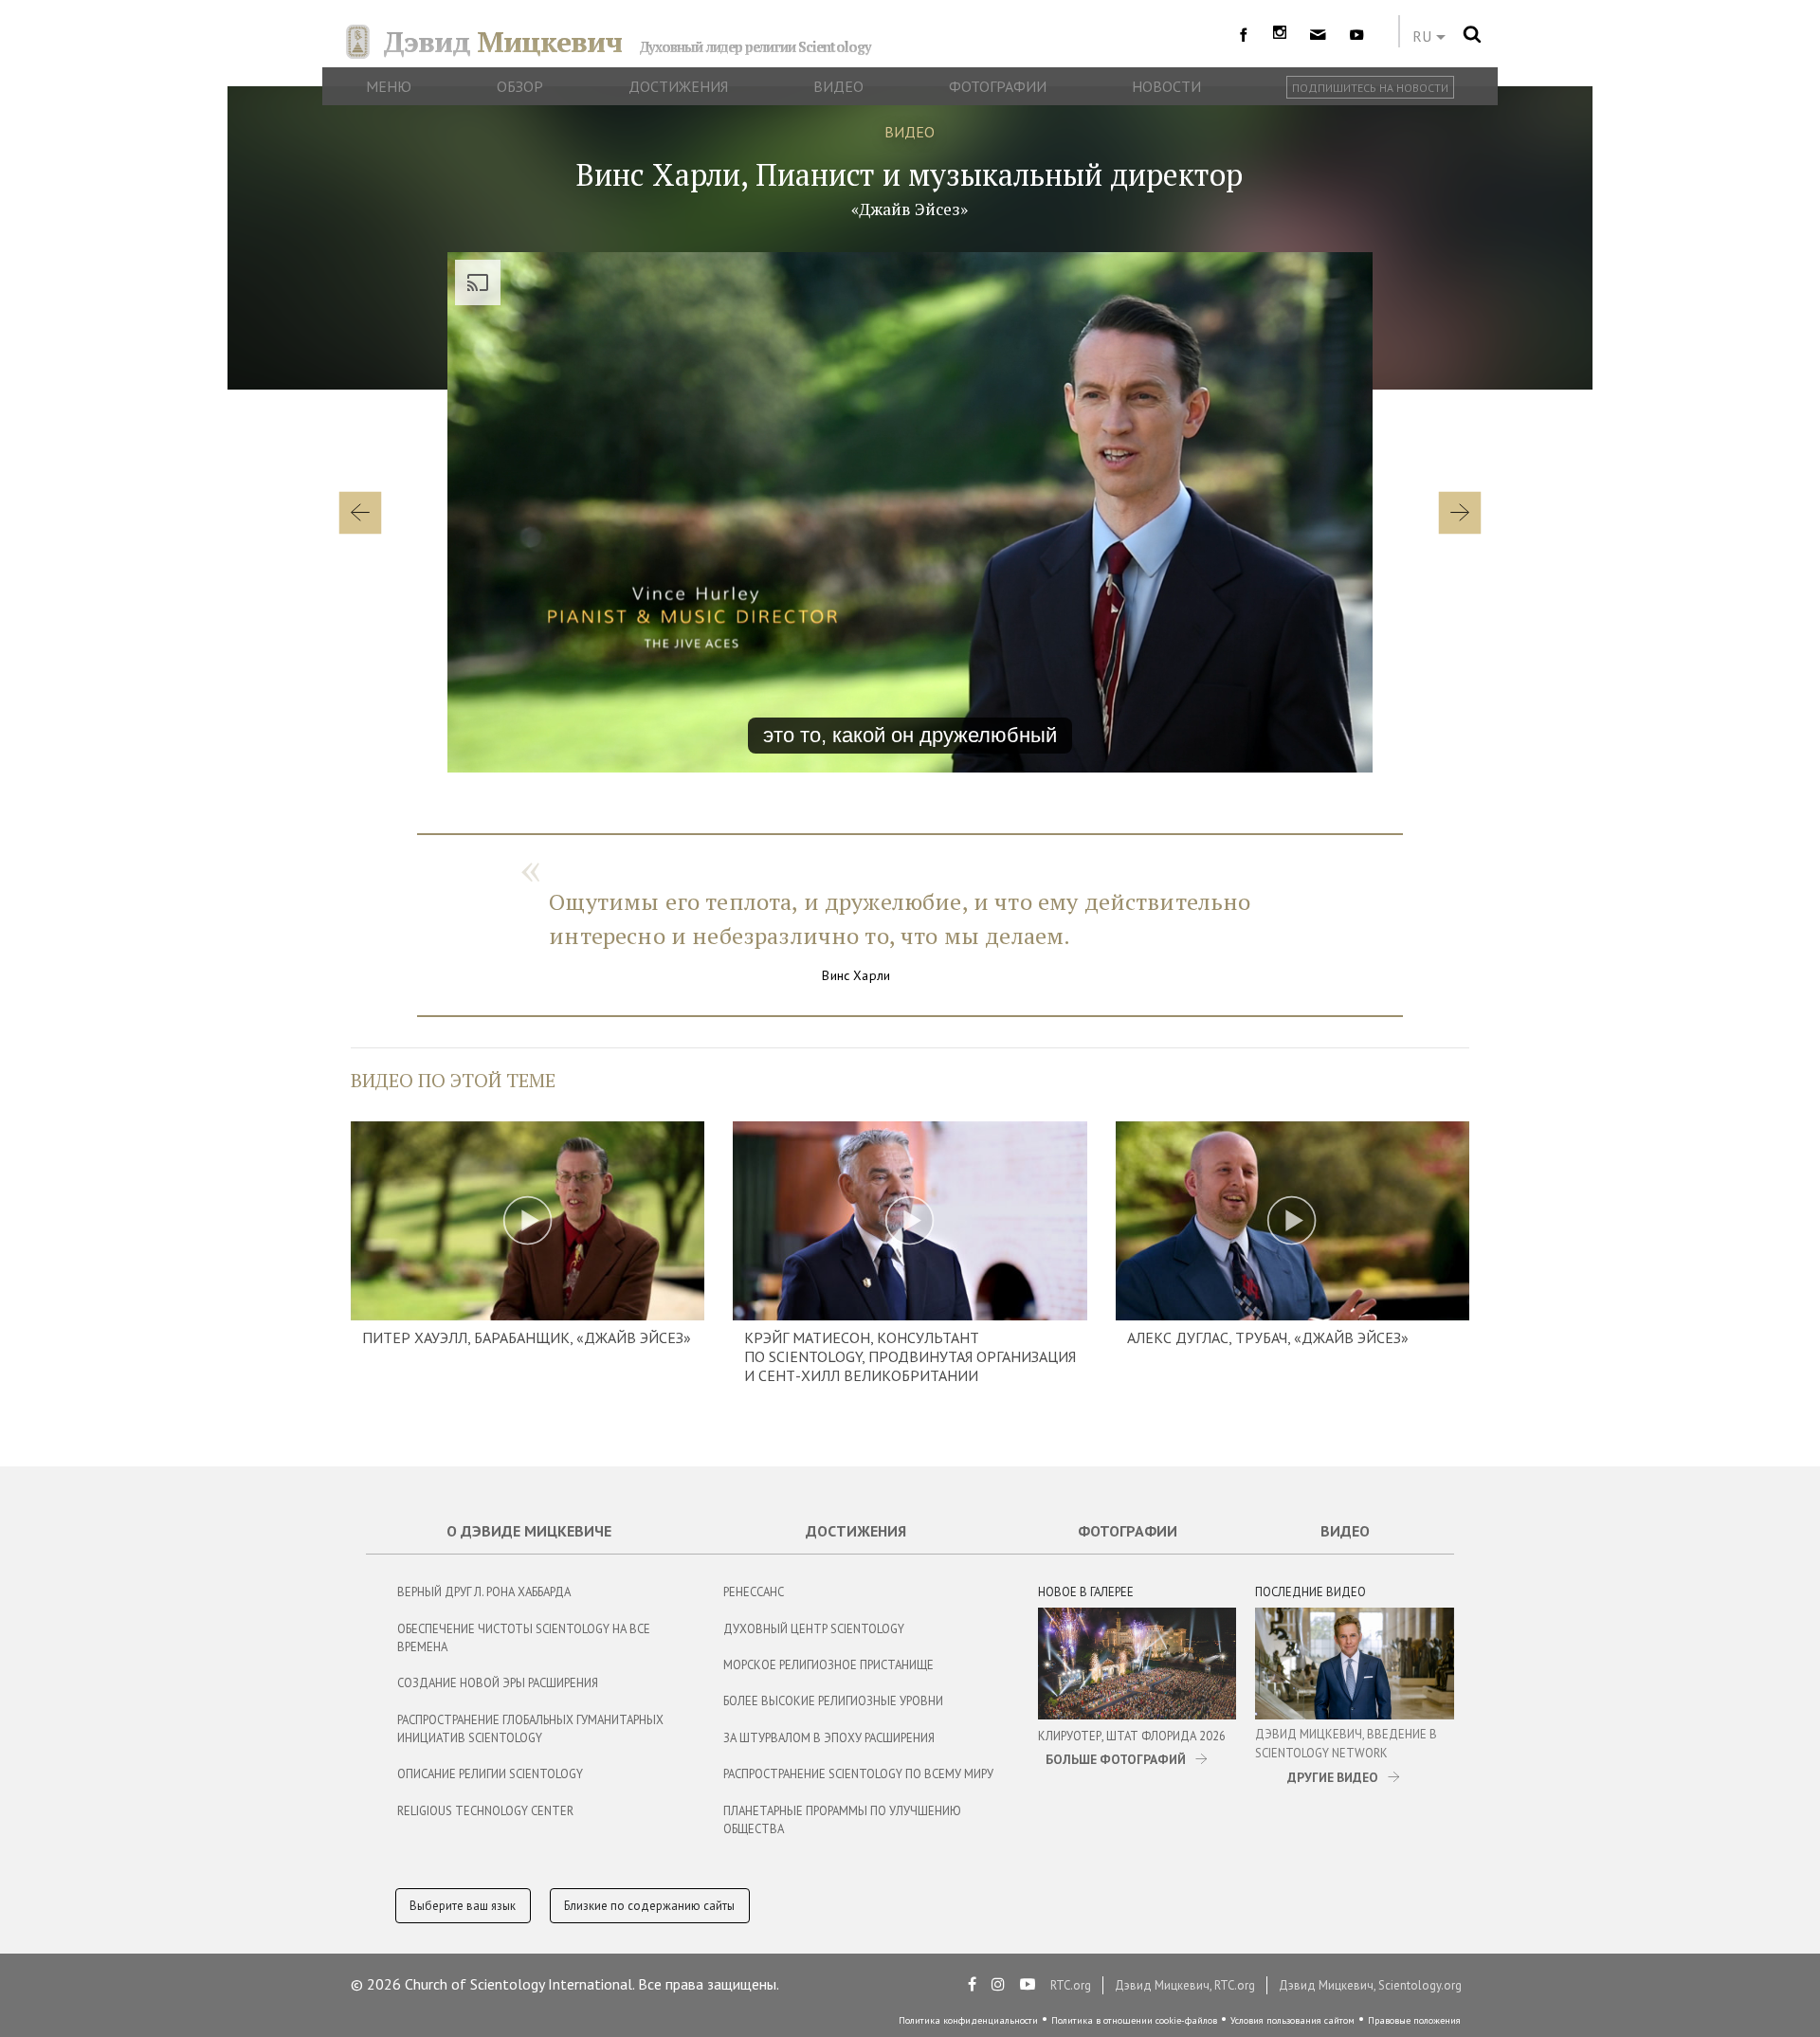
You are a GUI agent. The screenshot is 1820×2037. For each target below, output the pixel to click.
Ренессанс (754, 1592)
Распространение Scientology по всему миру (858, 1774)
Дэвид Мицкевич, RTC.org (1185, 1985)
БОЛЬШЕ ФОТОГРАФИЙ (1116, 1759)
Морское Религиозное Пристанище (828, 1665)
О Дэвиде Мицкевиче (529, 1531)
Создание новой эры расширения (498, 1683)
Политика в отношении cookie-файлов (1134, 2020)
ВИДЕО (910, 132)
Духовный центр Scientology (814, 1629)
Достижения (856, 1531)
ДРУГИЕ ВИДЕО (1333, 1777)
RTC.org (1071, 1985)
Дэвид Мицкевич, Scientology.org (1370, 1985)
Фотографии (1128, 1531)
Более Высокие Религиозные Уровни (833, 1701)
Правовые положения (1414, 2020)
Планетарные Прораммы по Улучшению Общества (842, 1820)
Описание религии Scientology (490, 1774)
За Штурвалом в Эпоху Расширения (829, 1738)
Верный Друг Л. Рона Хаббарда (484, 1592)
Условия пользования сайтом (1292, 2020)
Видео (1345, 1531)
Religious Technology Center (485, 1811)
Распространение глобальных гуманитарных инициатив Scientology (530, 1729)
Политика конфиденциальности (968, 2020)
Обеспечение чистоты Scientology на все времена (524, 1638)
